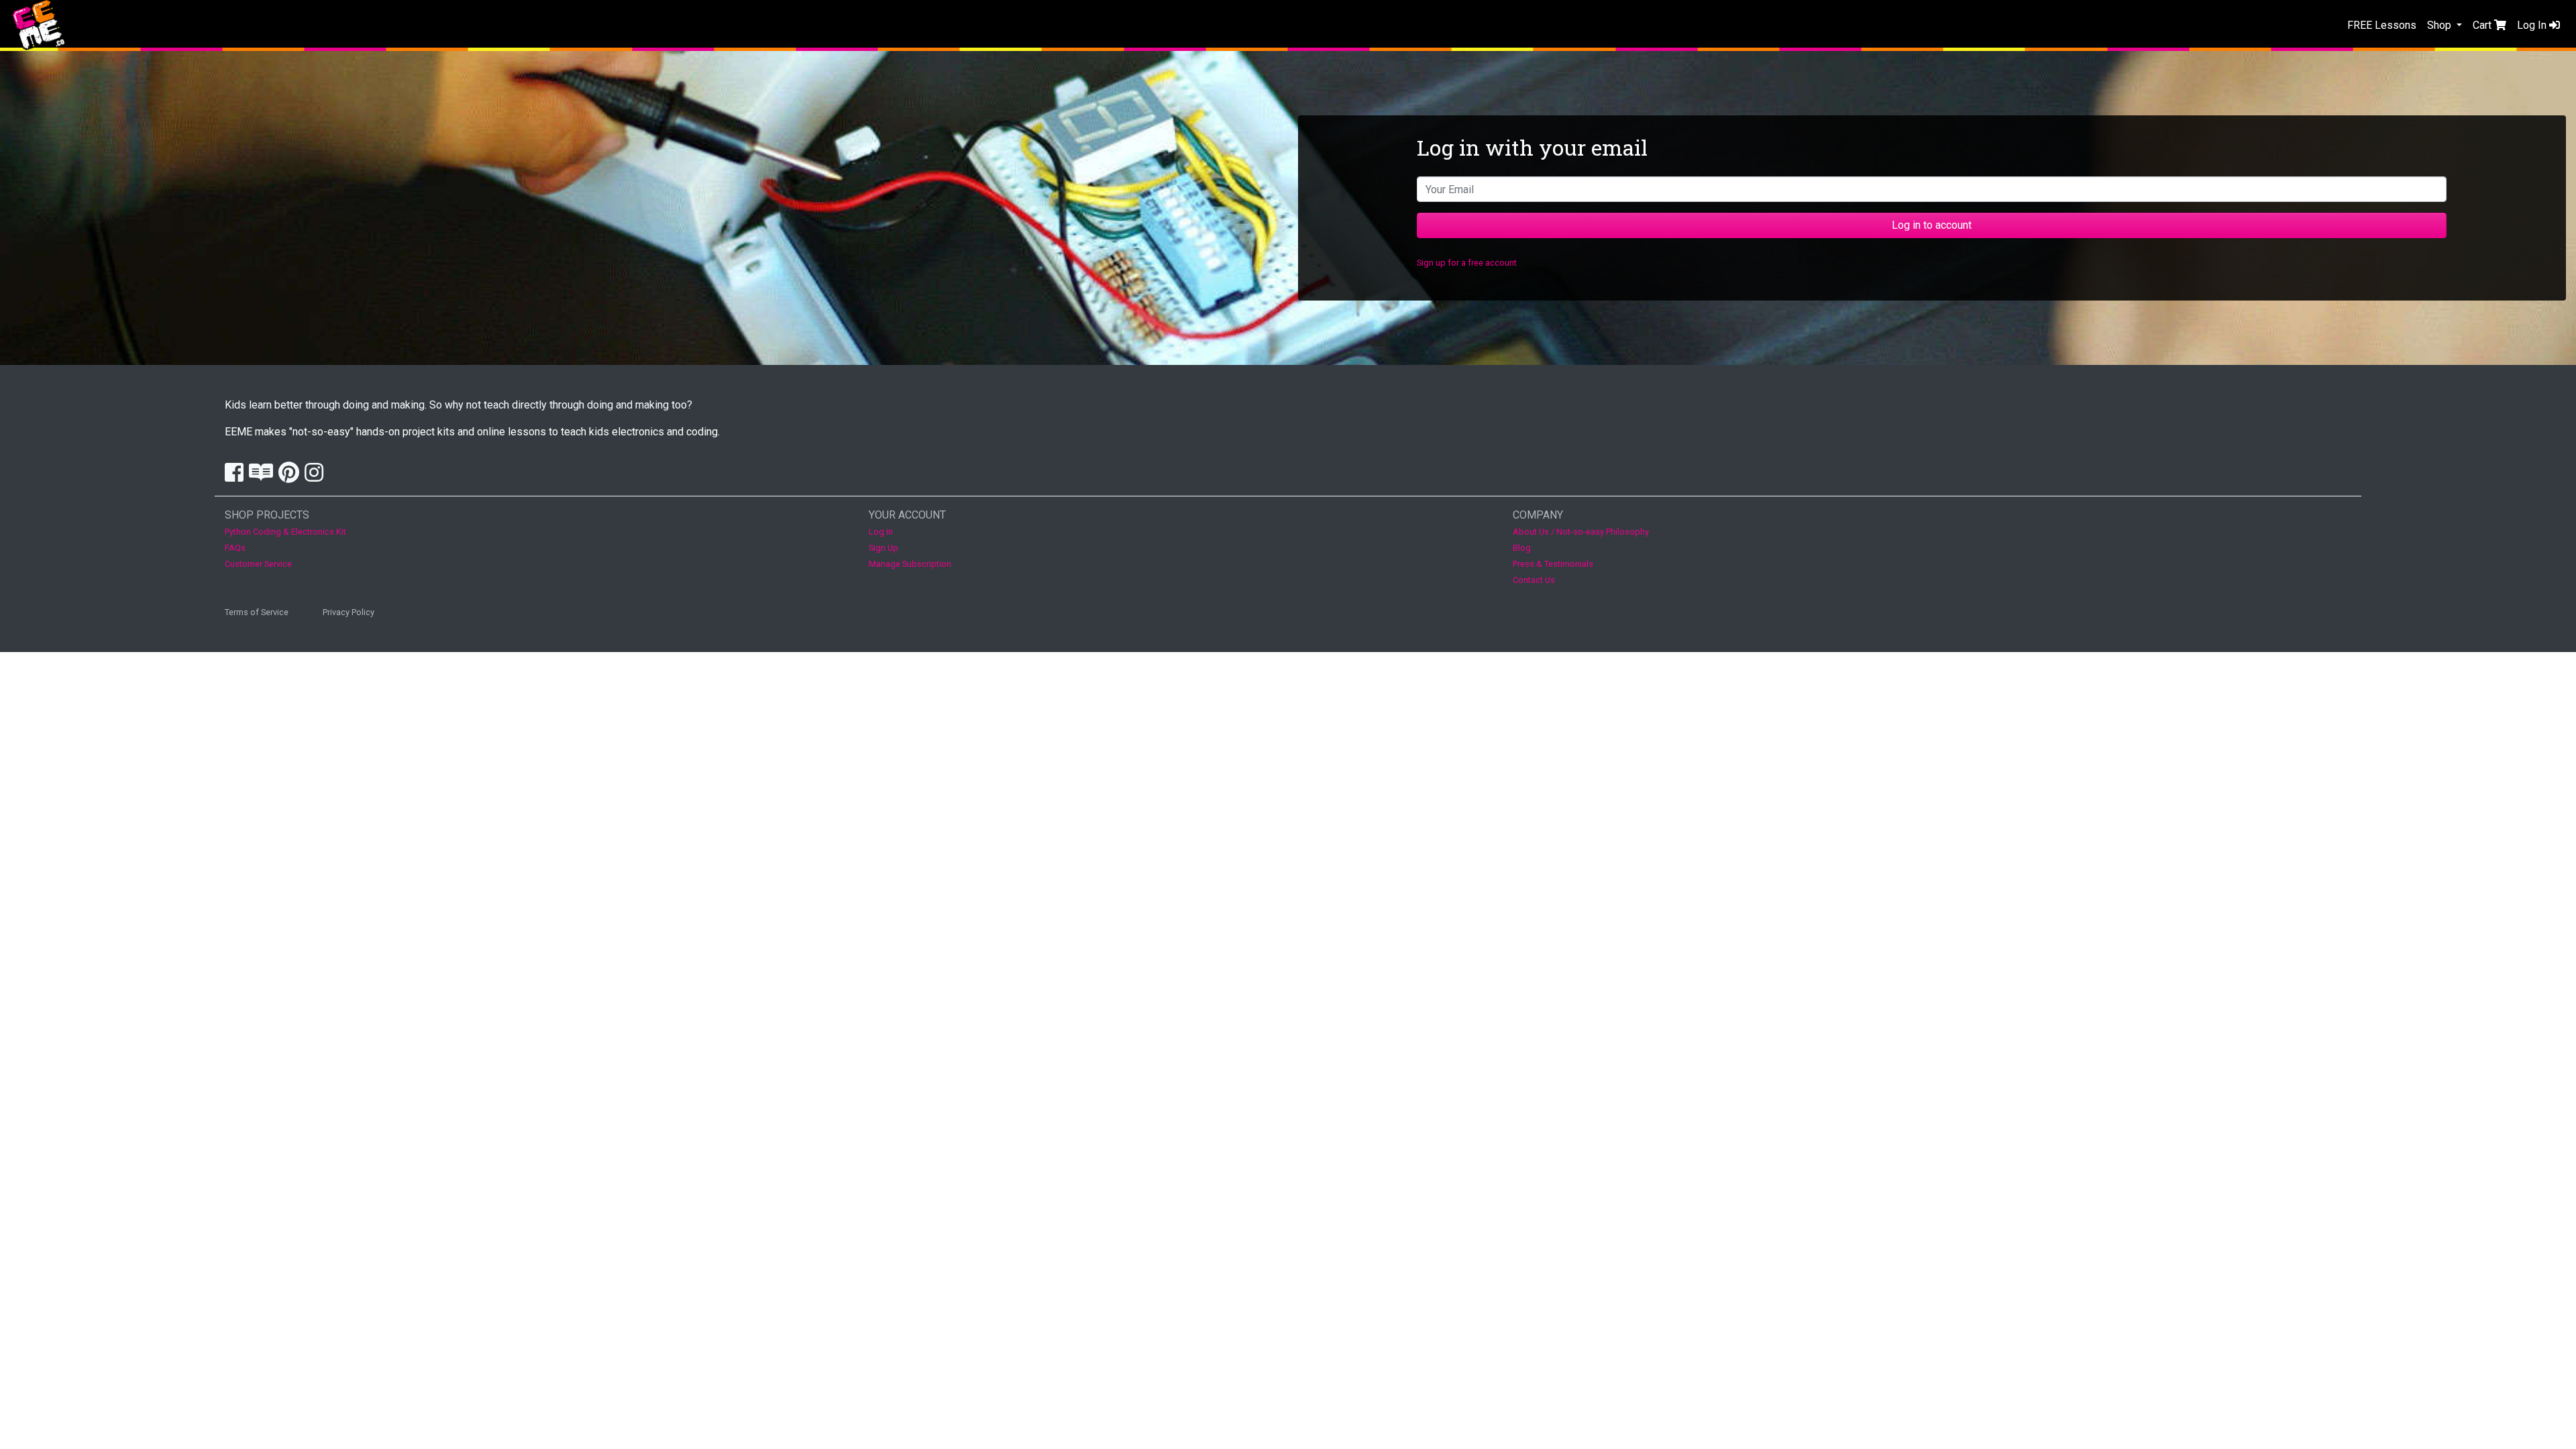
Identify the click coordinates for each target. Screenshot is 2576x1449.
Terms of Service (257, 612)
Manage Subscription (910, 564)
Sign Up (883, 548)
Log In (2533, 25)
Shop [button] (2440, 25)
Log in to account (1932, 225)
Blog (1522, 548)
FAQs (235, 548)
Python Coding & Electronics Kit (285, 532)
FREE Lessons (2382, 25)
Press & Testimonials (1553, 564)
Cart (2483, 25)
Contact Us (1534, 580)
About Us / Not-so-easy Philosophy (1581, 532)
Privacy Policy (348, 612)
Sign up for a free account (1467, 263)
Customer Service (258, 564)
